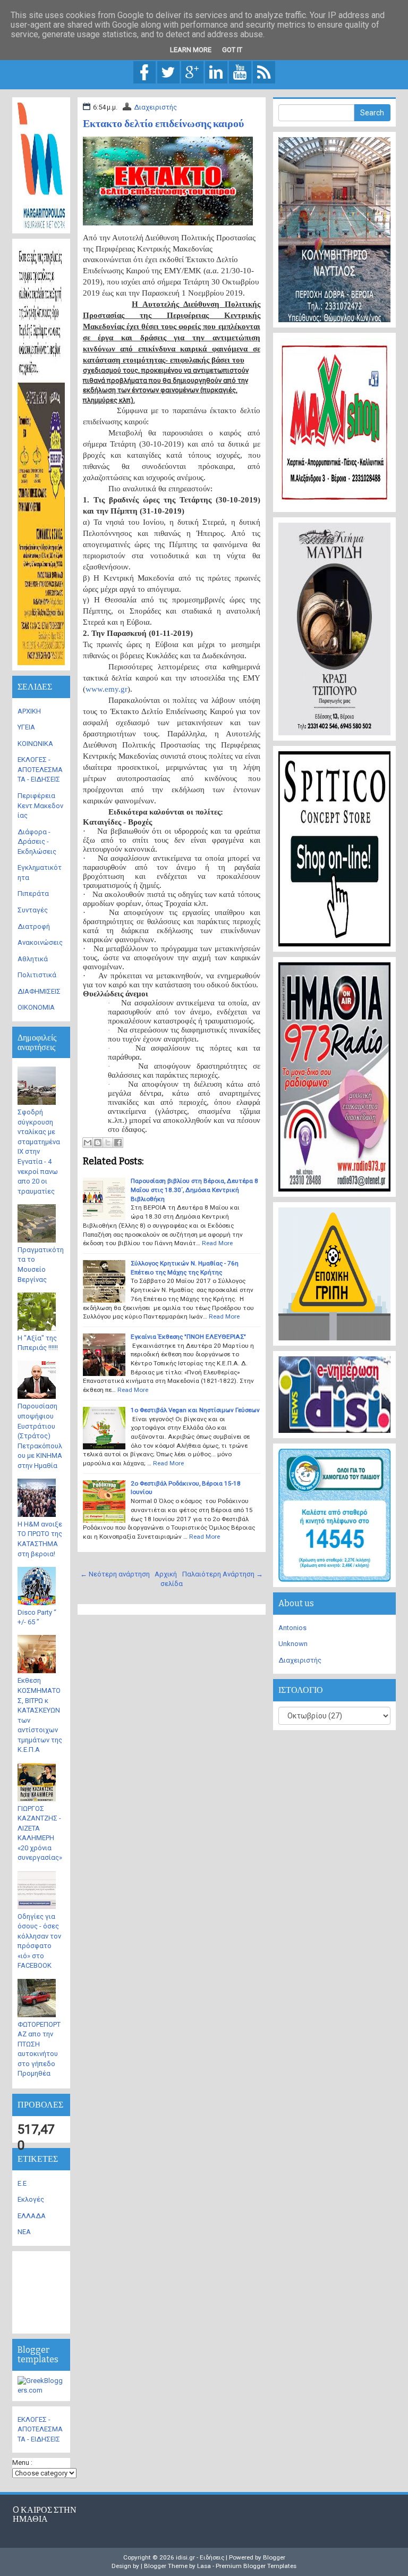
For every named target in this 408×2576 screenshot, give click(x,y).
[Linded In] (216, 72)
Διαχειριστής (155, 107)
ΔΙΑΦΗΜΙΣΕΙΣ (39, 991)
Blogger (274, 2557)
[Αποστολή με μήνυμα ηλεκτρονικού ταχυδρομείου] (88, 1143)
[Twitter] (168, 72)
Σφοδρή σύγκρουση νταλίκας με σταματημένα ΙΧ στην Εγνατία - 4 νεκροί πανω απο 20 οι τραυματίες (39, 1152)
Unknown (293, 1644)
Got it (232, 50)
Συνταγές (33, 910)
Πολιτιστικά (37, 975)
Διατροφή (34, 926)
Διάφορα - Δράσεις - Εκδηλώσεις (37, 842)
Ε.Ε (22, 2183)
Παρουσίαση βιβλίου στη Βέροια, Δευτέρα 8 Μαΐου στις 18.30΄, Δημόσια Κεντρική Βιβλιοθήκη (194, 1190)
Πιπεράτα (33, 893)
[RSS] (264, 72)
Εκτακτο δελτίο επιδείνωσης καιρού (163, 123)
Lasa (204, 2566)
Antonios (292, 1628)
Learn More (191, 50)
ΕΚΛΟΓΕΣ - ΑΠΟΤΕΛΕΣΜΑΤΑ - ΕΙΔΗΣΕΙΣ (40, 769)
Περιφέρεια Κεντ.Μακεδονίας (40, 805)
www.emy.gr (107, 689)
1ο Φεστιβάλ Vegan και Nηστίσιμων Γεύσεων (195, 1410)
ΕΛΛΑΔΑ (32, 2216)
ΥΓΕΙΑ (26, 727)
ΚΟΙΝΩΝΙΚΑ (35, 744)
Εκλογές (31, 2199)
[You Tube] (240, 72)
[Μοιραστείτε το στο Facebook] (118, 1143)
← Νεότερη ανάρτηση (115, 1574)
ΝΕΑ (24, 2232)
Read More (217, 1243)
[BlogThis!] (98, 1143)
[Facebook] (144, 72)
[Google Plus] (192, 72)
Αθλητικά (33, 959)
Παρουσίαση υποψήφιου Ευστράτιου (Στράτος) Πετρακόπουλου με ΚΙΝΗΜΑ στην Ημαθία (40, 1436)
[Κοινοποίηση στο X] (108, 1143)
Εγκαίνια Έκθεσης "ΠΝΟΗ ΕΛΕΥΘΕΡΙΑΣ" (188, 1337)
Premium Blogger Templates (256, 2566)
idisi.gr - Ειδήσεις (200, 2557)
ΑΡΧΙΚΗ (29, 711)
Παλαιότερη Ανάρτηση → (223, 1574)
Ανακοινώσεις (40, 942)
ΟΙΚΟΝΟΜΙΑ (36, 1007)
